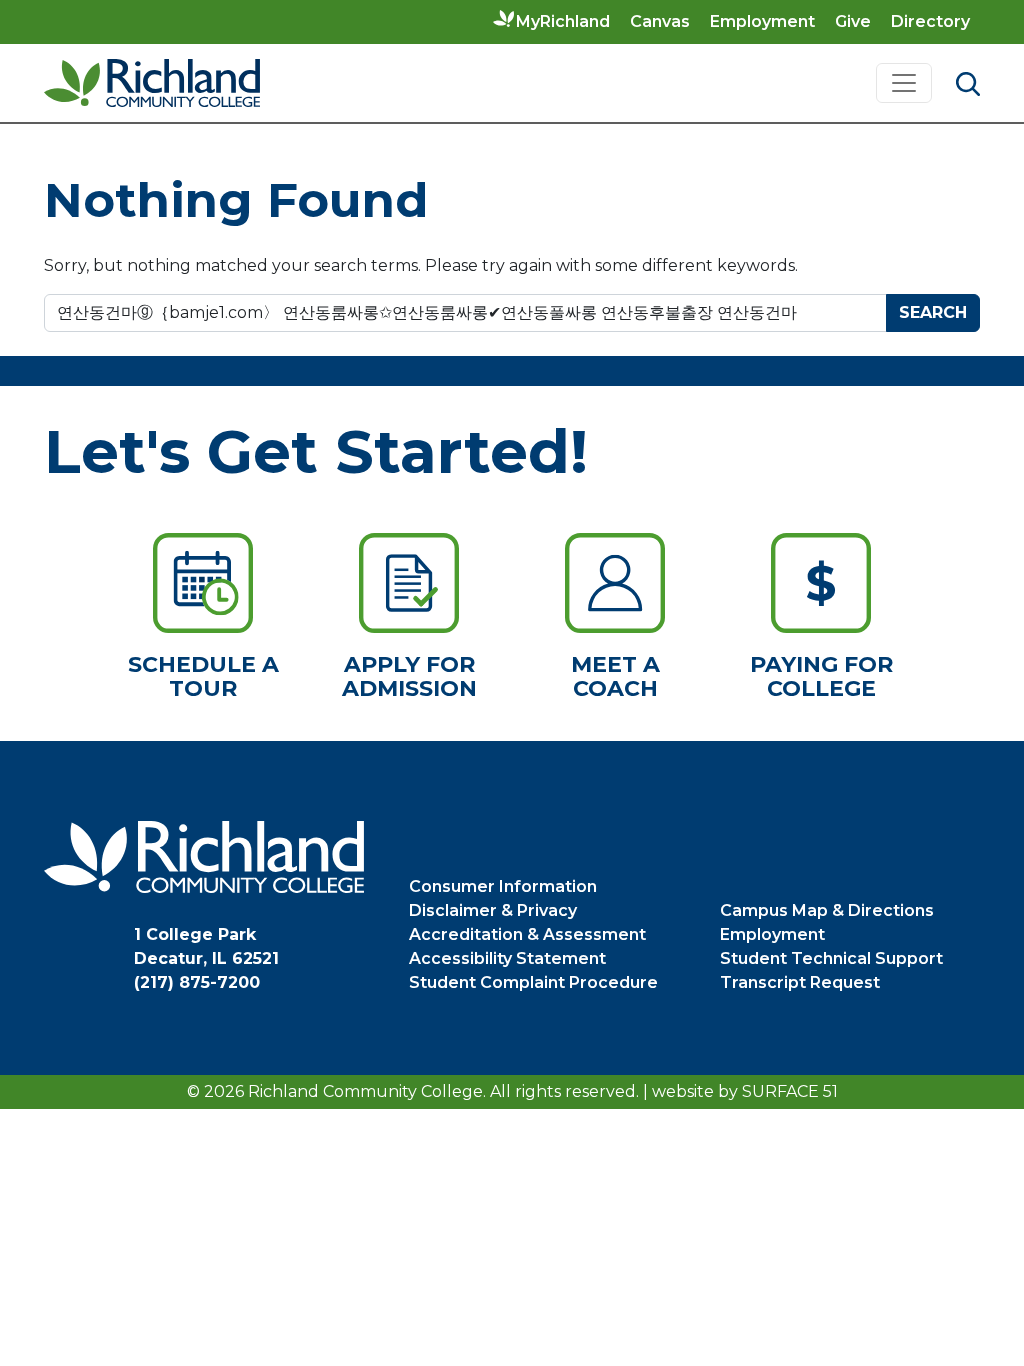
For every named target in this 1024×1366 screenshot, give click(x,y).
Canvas (660, 21)
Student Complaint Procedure (533, 982)
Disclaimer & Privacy (493, 910)
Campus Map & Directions (827, 910)
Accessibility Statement (507, 958)
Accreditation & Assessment (527, 934)
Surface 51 (790, 1091)
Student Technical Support (831, 958)
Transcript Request (800, 982)
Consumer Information (503, 886)
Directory (930, 21)
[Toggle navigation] (904, 83)
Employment (762, 21)
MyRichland (563, 21)
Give (853, 21)
